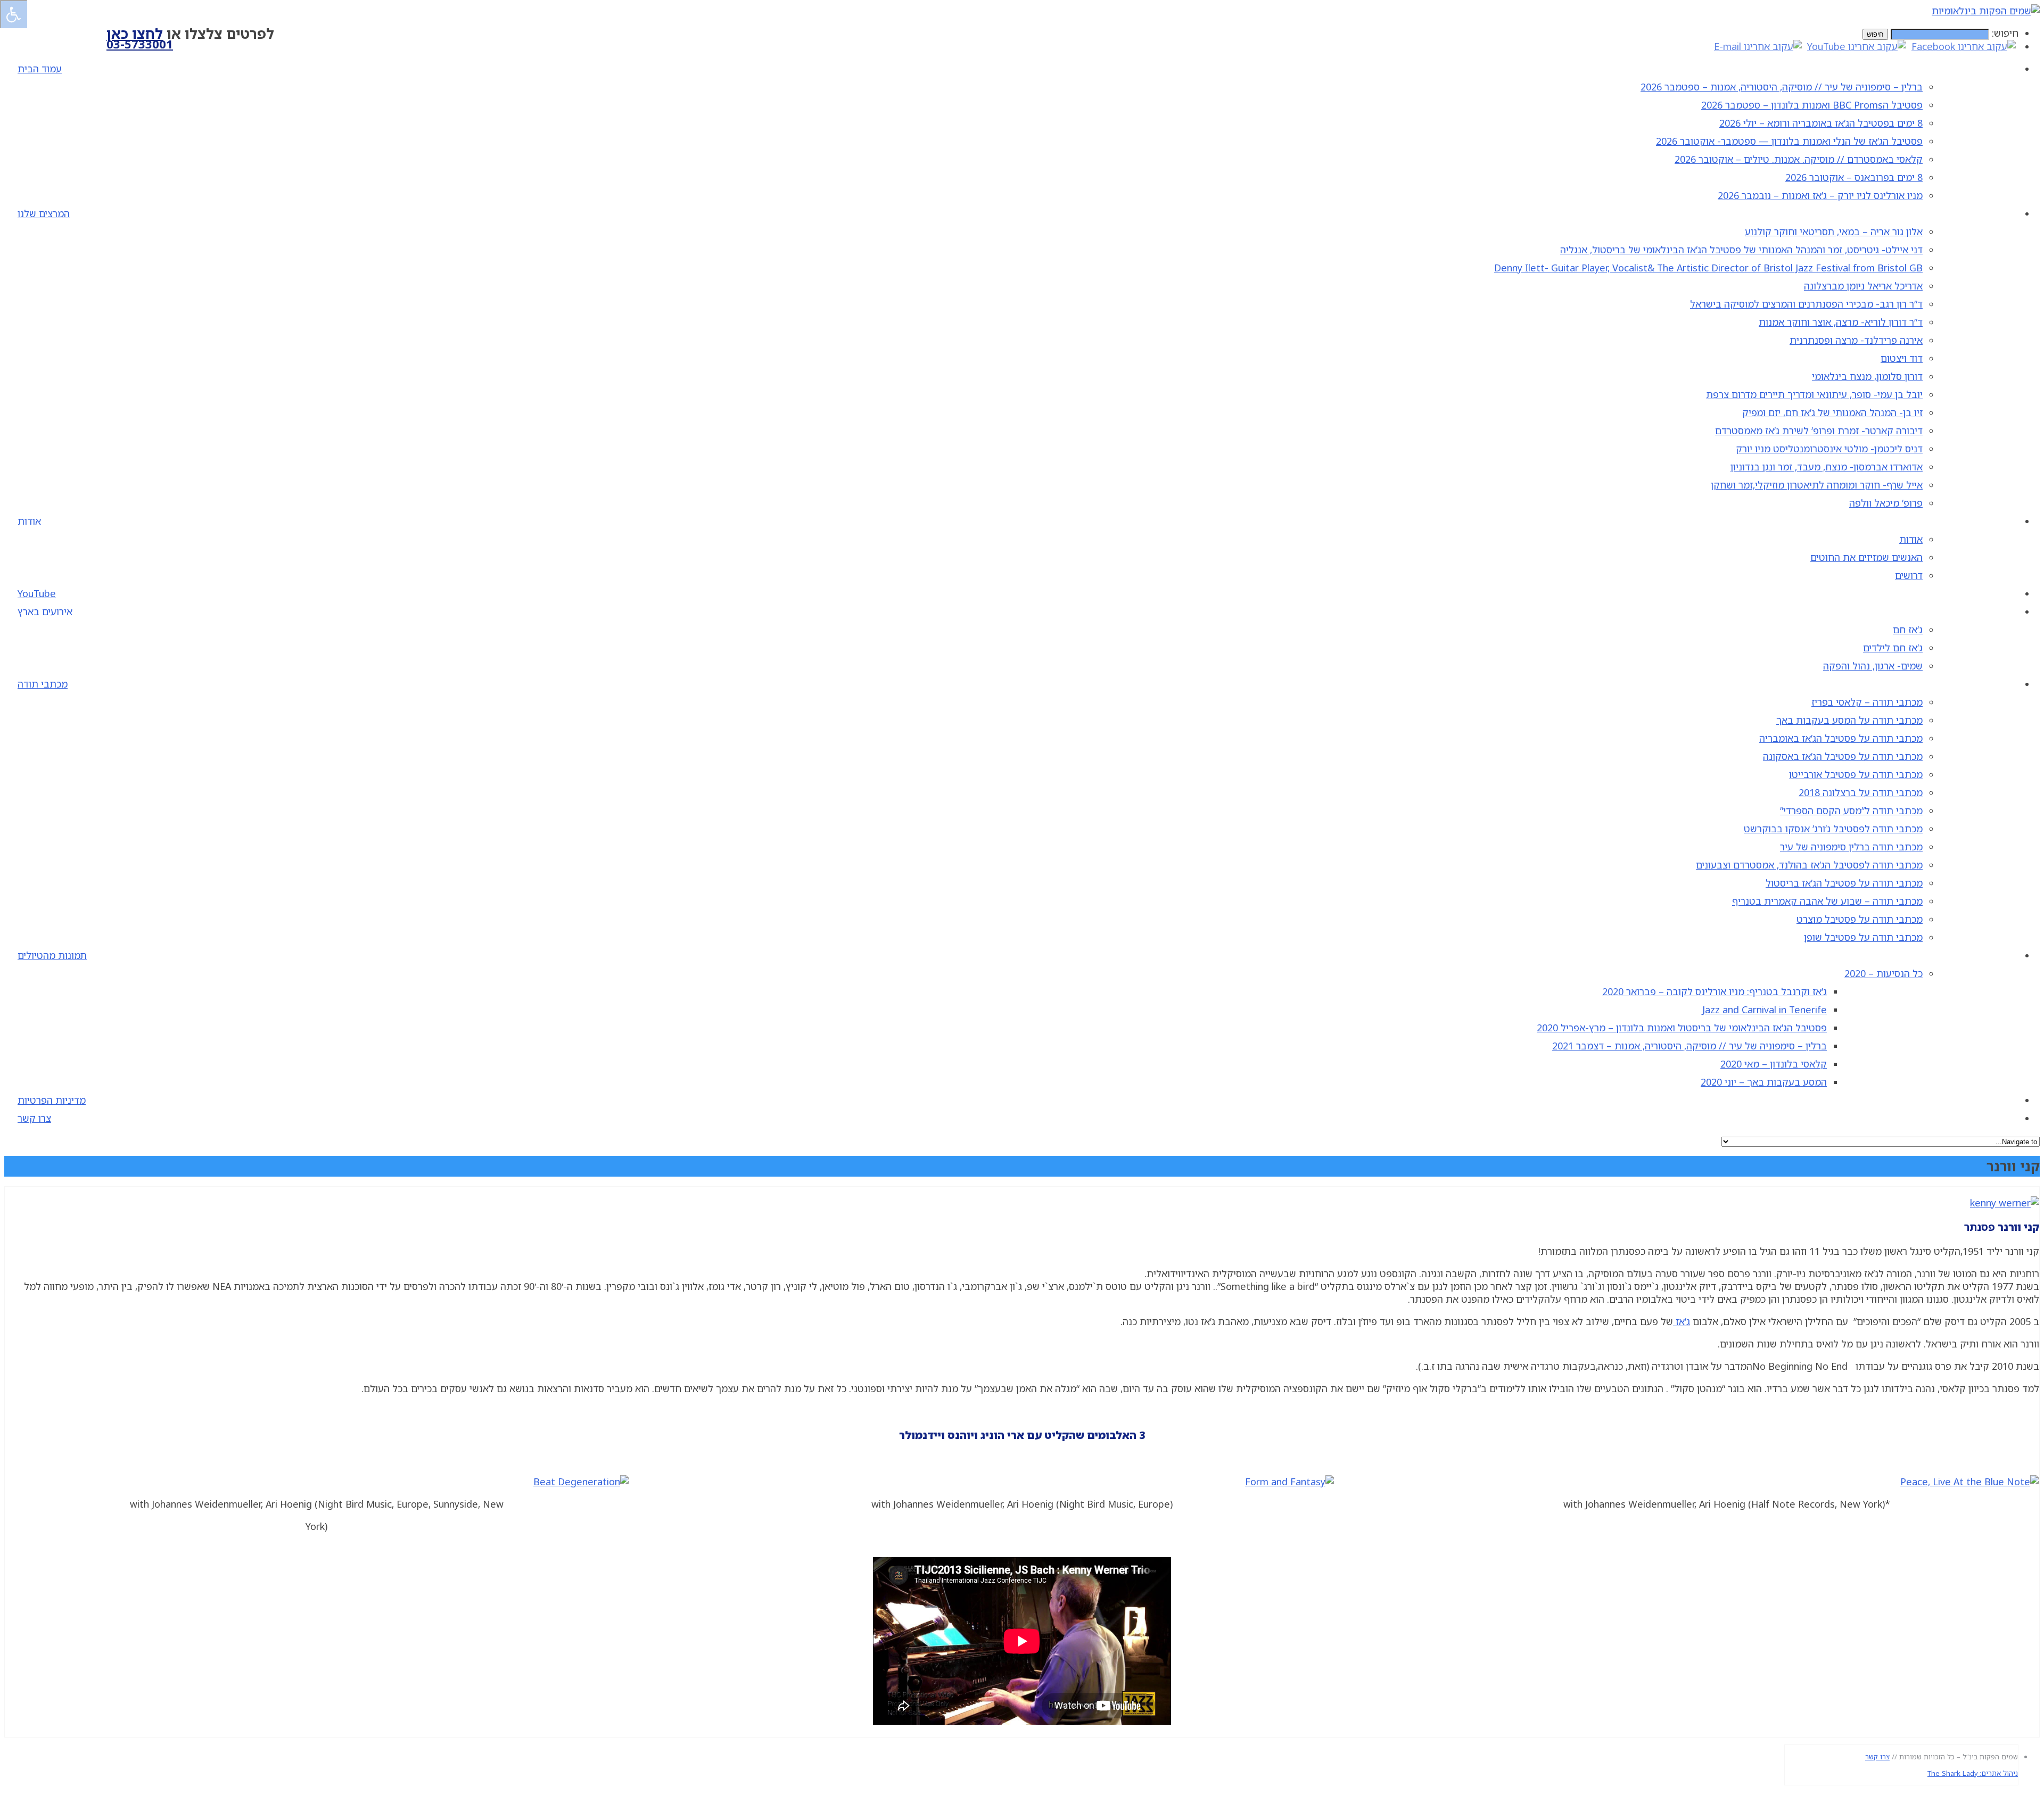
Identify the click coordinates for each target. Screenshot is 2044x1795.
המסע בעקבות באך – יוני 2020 (1764, 1082)
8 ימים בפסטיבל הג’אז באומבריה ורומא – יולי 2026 (1821, 123)
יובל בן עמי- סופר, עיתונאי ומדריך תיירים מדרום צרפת (1814, 394)
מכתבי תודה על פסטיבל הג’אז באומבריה (1841, 738)
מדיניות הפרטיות (52, 1100)
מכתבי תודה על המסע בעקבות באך (1849, 720)
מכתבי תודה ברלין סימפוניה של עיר (1851, 847)
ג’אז (1682, 1321)
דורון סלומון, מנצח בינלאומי (1867, 376)
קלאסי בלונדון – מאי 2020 (1774, 1064)
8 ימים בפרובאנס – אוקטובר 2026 (1854, 177)
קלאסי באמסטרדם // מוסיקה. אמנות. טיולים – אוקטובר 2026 (1799, 159)
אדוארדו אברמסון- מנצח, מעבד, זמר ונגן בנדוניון (1827, 467)
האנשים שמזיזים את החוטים (1866, 557)
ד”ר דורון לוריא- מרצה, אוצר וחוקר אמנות (1841, 322)
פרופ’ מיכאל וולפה (1886, 503)
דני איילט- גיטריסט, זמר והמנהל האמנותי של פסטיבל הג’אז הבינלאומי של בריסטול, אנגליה (1741, 250)
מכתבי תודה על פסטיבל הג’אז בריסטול (1844, 883)
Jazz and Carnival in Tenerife (1765, 1010)
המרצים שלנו (44, 213)
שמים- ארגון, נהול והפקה (1873, 666)
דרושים (1909, 575)
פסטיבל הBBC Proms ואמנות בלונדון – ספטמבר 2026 (1812, 105)
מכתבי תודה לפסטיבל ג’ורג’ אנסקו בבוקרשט (1833, 829)
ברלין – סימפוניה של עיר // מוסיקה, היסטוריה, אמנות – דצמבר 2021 (1689, 1046)
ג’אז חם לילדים (1893, 648)
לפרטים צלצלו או (190, 34)
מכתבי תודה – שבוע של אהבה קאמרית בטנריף (1827, 901)
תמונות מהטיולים (52, 955)
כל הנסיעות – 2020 (1884, 973)
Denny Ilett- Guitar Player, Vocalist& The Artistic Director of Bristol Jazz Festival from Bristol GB (1708, 268)
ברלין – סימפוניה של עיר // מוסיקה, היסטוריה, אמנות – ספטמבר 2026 (1782, 87)
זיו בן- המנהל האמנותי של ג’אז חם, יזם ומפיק (1832, 412)
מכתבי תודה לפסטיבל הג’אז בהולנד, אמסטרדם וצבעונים (1809, 865)
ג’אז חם (1908, 630)
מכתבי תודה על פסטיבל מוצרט (1860, 919)
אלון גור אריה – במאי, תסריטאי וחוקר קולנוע (1834, 231)
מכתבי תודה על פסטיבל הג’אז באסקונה (1843, 756)
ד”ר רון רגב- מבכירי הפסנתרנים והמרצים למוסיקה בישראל (1806, 304)
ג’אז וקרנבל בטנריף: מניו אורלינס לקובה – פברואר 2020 (1715, 991)
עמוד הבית (40, 69)
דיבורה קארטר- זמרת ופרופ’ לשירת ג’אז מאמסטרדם (1819, 431)
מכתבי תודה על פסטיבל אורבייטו (1856, 774)
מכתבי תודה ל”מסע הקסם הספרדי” (1851, 810)
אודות (1911, 539)
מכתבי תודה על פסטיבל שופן (1863, 937)
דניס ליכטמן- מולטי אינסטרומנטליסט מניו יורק (1829, 449)
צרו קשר (34, 1118)
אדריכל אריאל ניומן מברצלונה (1863, 286)
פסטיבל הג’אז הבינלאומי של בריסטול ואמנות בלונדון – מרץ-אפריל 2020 (1682, 1028)
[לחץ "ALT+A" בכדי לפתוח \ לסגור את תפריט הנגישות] (14, 14)
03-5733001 (140, 44)
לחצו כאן (135, 34)
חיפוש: (2005, 33)
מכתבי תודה (43, 684)
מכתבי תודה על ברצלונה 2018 (1861, 792)
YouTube (37, 593)
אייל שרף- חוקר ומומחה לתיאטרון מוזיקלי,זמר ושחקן (1817, 485)
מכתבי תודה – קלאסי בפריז (1867, 702)
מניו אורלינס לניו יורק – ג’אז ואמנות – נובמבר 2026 (1820, 195)
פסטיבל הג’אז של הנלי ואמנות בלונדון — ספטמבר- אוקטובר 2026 (1789, 141)
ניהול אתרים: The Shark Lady (1973, 1773)
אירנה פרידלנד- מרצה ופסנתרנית (1856, 340)
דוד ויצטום (1902, 358)
